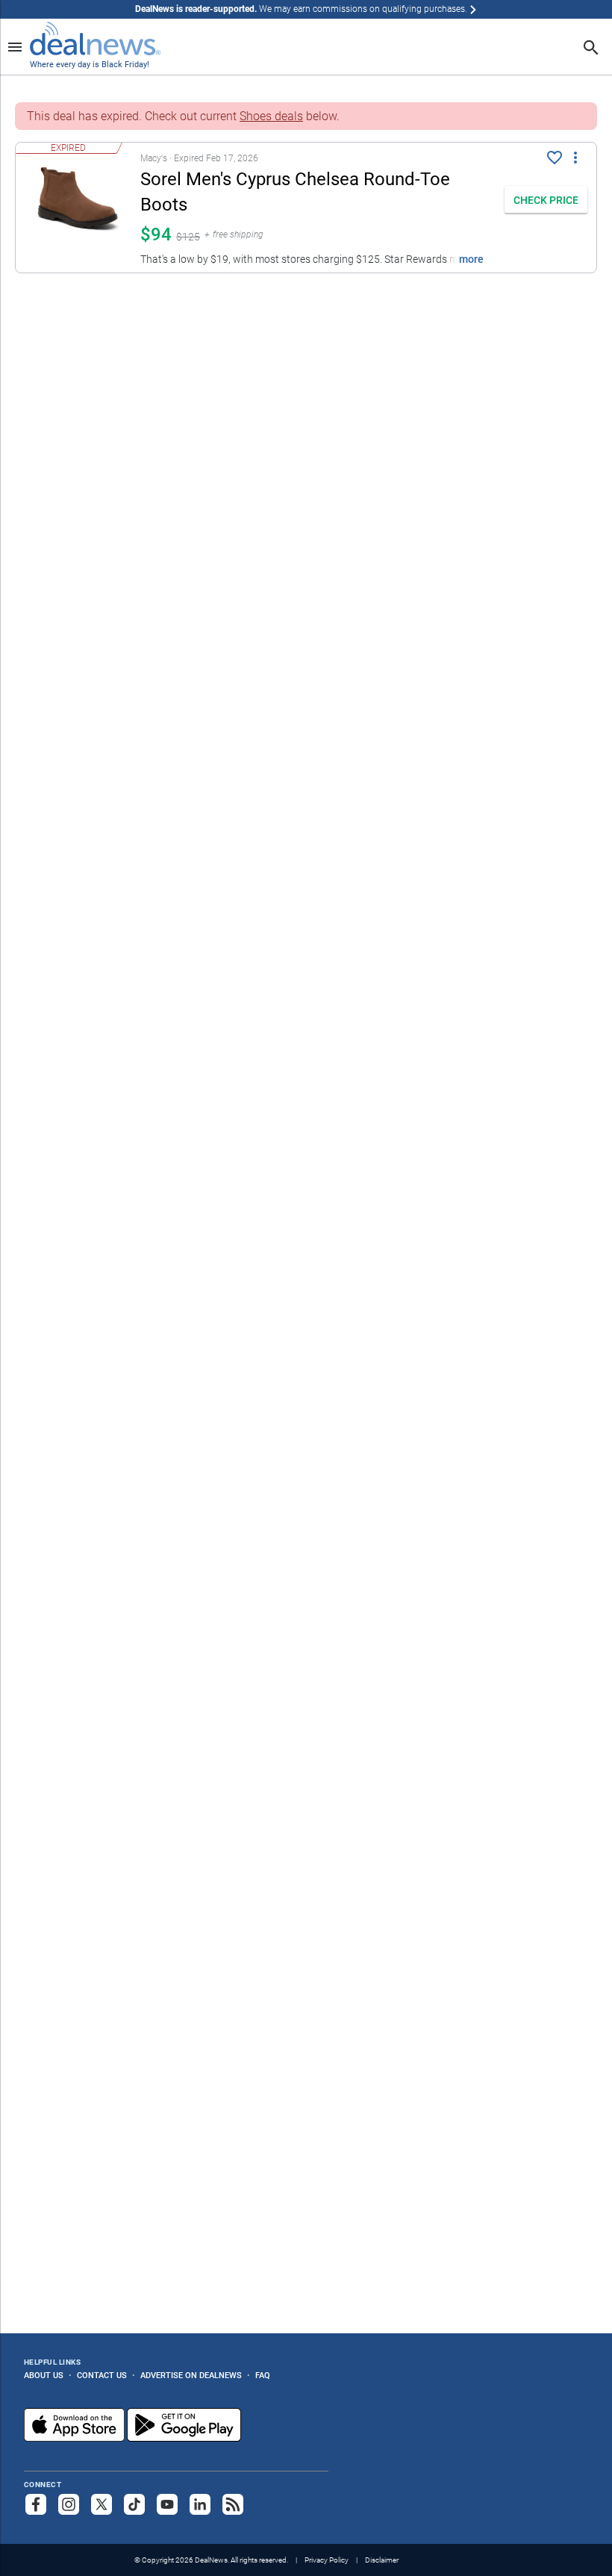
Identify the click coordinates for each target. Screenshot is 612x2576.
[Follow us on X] (102, 2504)
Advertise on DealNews (191, 2375)
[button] (256, 208)
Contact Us (102, 2375)
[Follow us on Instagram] (69, 2504)
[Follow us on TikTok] (134, 2504)
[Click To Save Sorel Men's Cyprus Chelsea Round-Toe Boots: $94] (555, 158)
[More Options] (575, 156)
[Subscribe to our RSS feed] (233, 2504)
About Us (44, 2375)
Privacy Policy (327, 2560)
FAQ (263, 2375)
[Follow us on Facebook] (36, 2504)
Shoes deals (271, 116)
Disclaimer (382, 2560)
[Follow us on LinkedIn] (200, 2504)
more (471, 259)
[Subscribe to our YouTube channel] (167, 2504)
